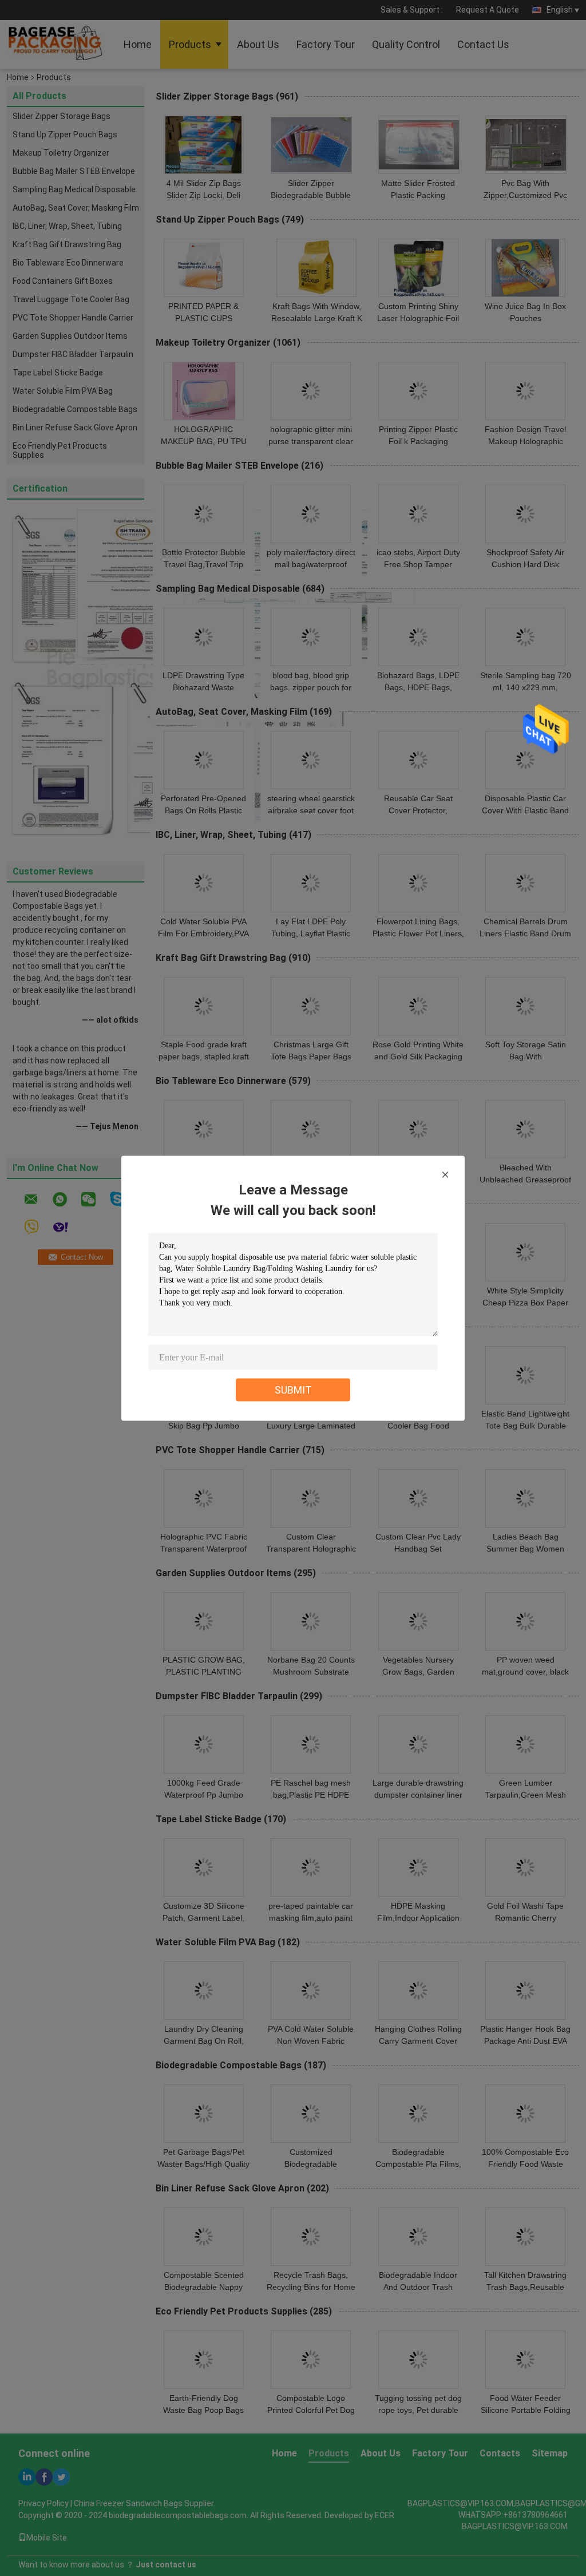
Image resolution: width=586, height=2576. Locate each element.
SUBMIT (293, 1389)
